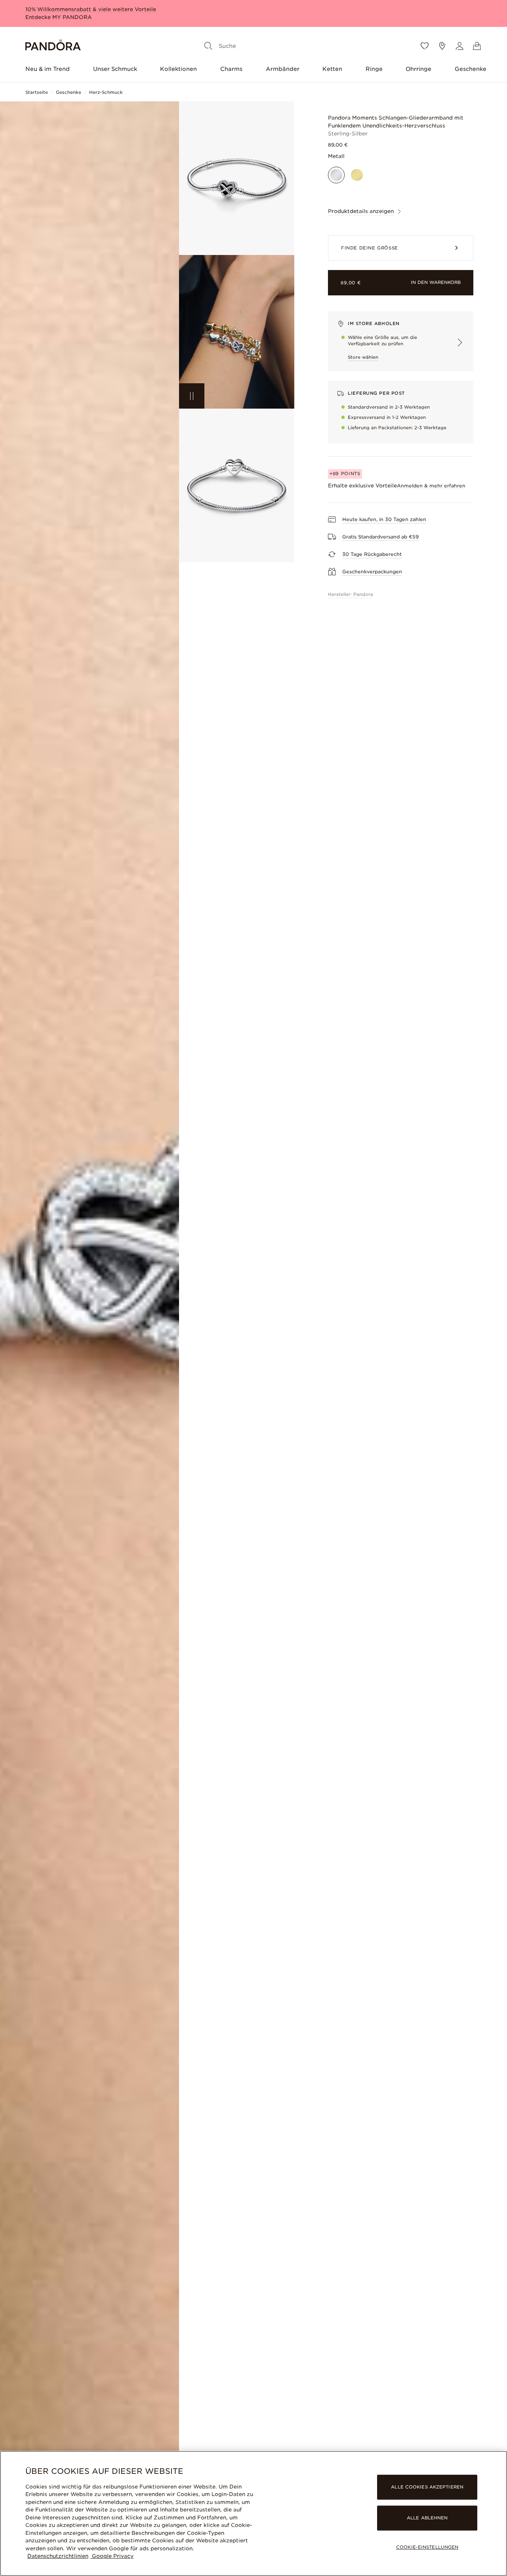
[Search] (208, 46)
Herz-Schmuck (106, 92)
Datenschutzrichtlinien (58, 2556)
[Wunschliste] (425, 46)
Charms (231, 69)
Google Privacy (112, 2556)
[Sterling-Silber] (336, 175)
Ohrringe (418, 69)
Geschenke (471, 69)
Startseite (37, 92)
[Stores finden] (442, 46)
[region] (253, 2513)
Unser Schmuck (115, 69)
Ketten (332, 69)
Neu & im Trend (48, 69)
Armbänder (283, 69)
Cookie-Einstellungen (427, 2547)
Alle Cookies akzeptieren (427, 2487)
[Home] (53, 46)
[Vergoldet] (357, 175)
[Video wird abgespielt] (192, 396)
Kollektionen (178, 69)
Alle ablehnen (427, 2518)
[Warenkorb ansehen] (477, 46)
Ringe (374, 69)
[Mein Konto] (459, 46)
